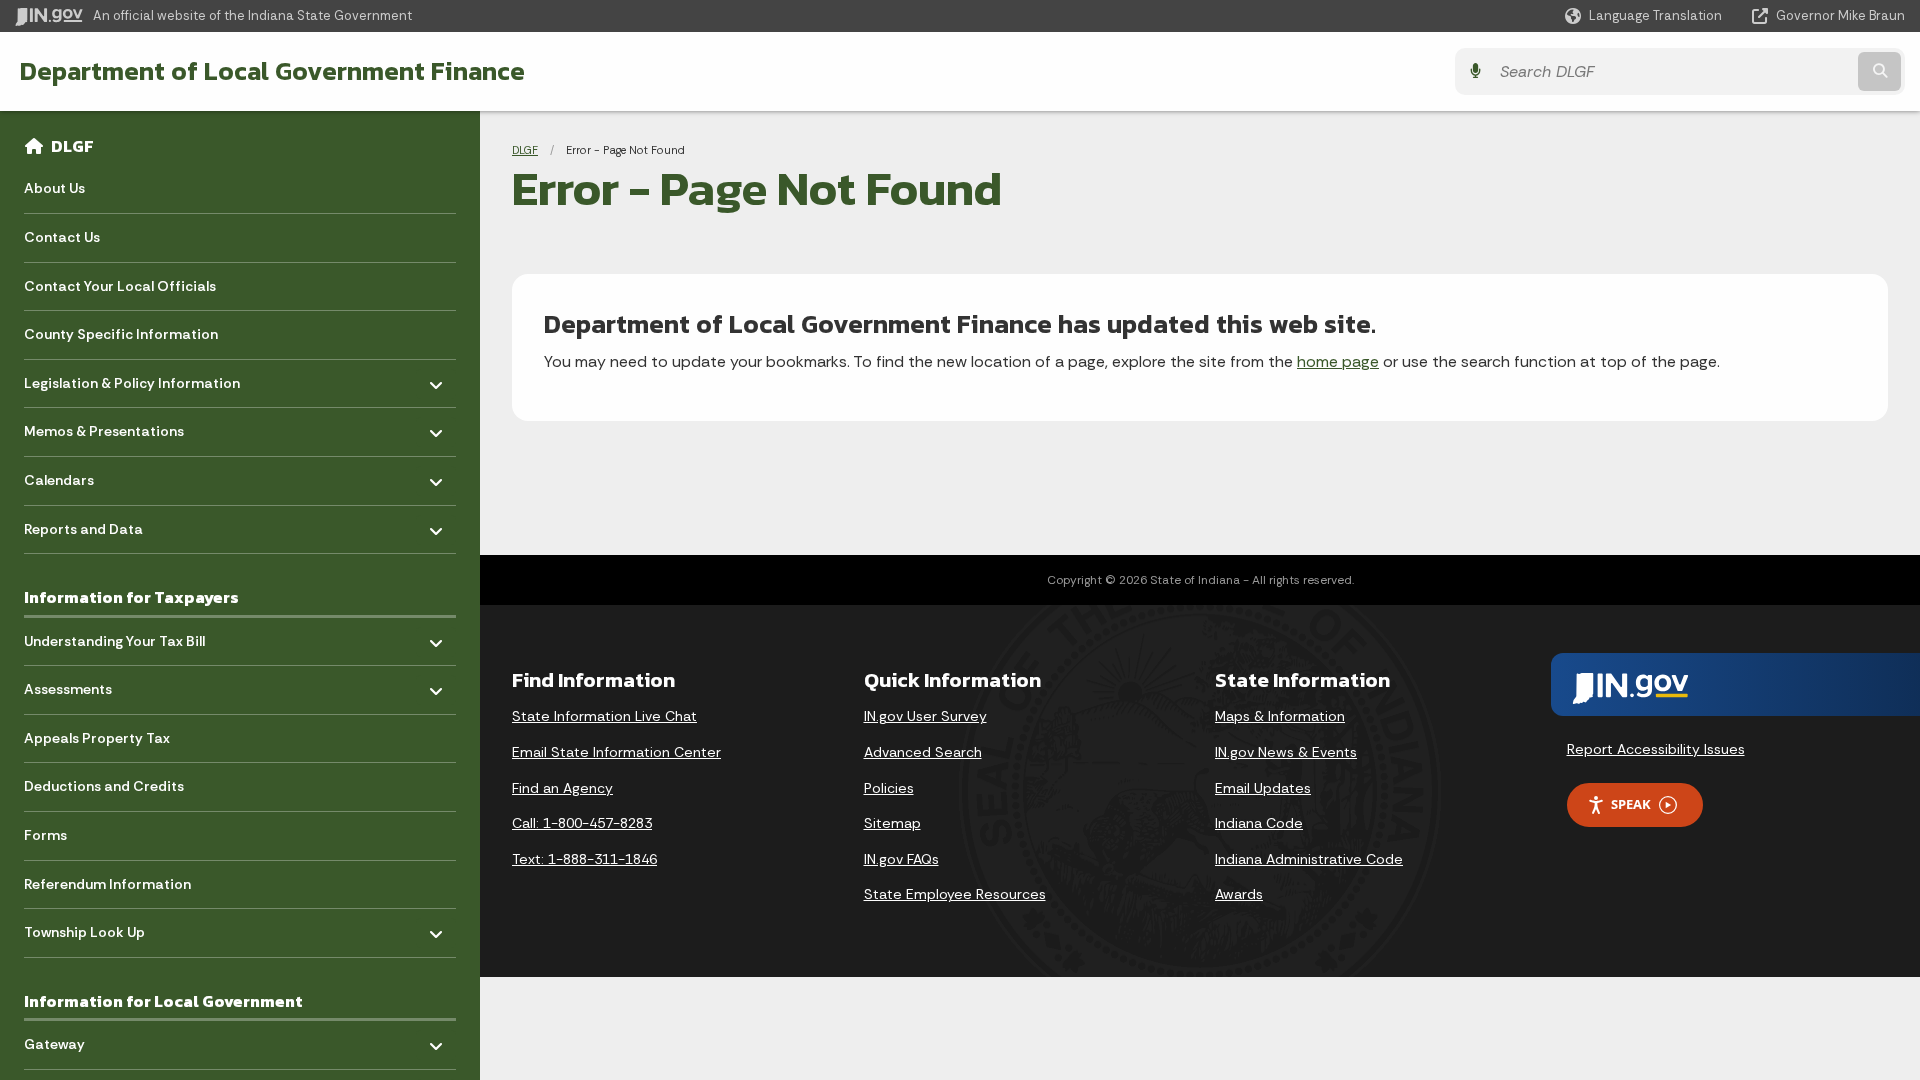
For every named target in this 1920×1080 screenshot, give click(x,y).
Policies (889, 788)
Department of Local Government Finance (272, 71)
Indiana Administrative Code (1309, 859)
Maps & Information (1280, 716)
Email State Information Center (616, 752)
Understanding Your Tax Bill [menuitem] (114, 635)
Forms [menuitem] (45, 835)
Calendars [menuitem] (82, 475)
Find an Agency (562, 788)
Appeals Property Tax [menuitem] (97, 738)
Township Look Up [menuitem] (84, 927)
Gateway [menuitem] (82, 1039)
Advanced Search (923, 752)
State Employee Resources (955, 894)
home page (1338, 361)
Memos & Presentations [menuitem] (104, 426)
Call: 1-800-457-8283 (582, 823)
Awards (1239, 894)
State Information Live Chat (604, 716)
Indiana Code (1259, 823)
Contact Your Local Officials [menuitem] (120, 286)
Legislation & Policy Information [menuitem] (132, 377)
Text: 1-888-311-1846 (584, 859)
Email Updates (1263, 788)
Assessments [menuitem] (82, 684)
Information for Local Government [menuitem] (163, 1001)
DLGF (72, 146)
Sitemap (892, 823)
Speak (1631, 804)
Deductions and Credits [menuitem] (104, 786)
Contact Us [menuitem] (62, 237)
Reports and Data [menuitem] (83, 523)
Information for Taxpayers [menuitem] (131, 597)
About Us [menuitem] (54, 188)
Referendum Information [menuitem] (107, 884)
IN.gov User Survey (925, 716)
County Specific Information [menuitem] (121, 334)
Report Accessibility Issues (1656, 749)
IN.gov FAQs (901, 859)
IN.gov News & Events (1286, 752)
